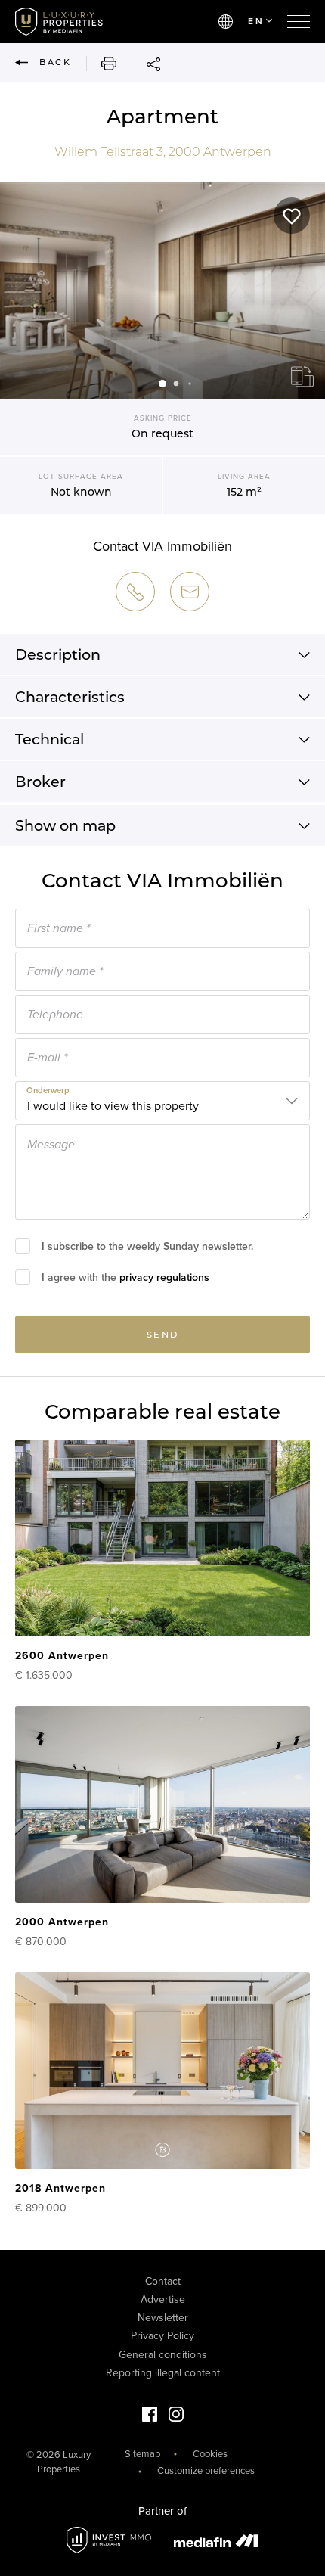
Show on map (65, 825)
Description (58, 654)
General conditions (163, 2355)
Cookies (210, 2454)
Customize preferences (206, 2471)
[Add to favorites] (292, 216)
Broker (40, 782)
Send (163, 1335)
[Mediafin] (216, 2540)
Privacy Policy (162, 2336)
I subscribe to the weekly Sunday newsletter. (147, 1246)
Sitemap (142, 2454)
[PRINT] (101, 64)
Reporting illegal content (163, 2373)
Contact (163, 2281)
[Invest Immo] (109, 2540)
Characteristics (70, 697)
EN (256, 21)
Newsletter (163, 2318)
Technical (50, 739)
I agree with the (125, 1277)
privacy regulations (164, 1277)
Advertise (163, 2299)
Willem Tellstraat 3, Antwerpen (163, 152)
